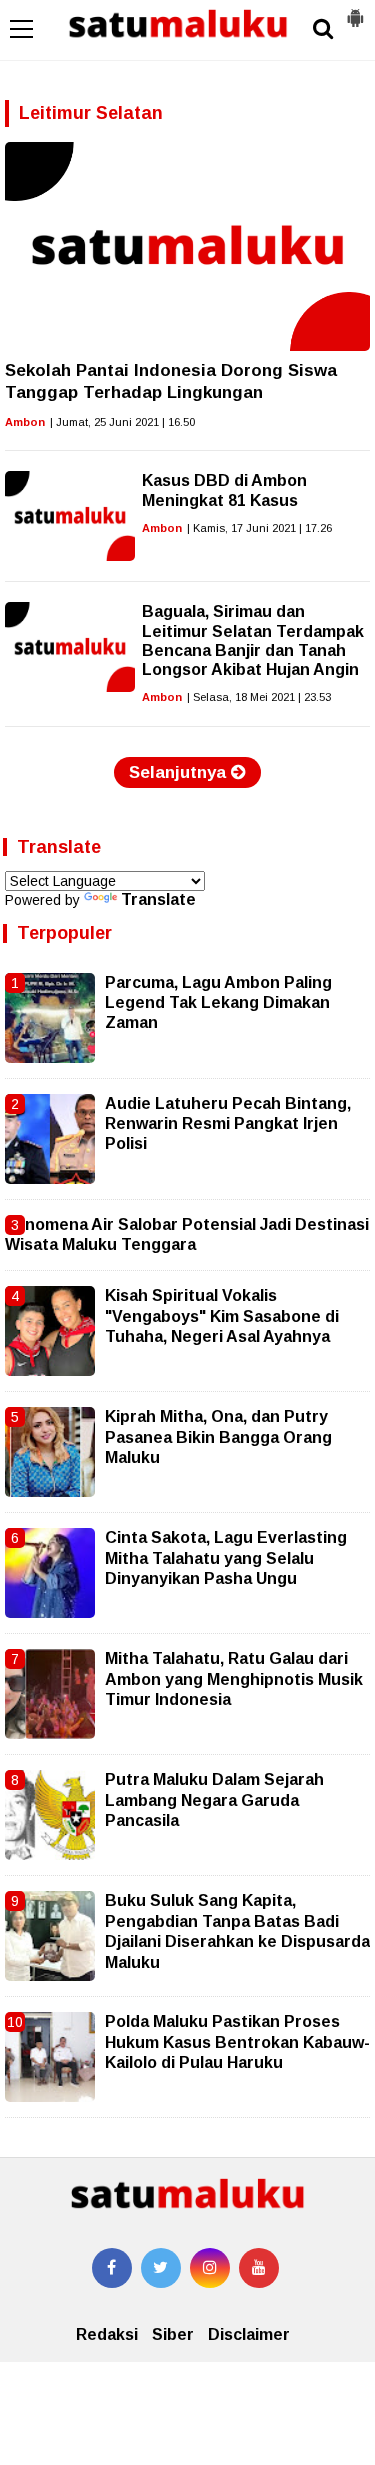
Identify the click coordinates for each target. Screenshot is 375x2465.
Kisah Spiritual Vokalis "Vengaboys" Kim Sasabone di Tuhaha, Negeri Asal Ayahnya (222, 1316)
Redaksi (107, 2334)
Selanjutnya (180, 772)
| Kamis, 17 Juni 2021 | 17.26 (259, 528)
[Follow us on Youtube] (259, 2268)
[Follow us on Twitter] (161, 2268)
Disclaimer (249, 2334)
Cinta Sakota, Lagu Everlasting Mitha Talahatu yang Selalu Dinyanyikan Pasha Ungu (226, 1558)
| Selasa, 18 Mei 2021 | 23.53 (259, 697)
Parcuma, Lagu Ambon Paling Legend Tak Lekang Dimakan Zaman (218, 1003)
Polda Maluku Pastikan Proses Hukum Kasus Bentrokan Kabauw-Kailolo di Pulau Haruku (237, 2042)
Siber (173, 2334)
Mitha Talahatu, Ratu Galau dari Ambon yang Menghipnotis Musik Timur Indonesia (234, 1679)
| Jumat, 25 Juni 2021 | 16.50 (122, 422)
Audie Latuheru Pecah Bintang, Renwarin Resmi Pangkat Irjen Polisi (228, 1124)
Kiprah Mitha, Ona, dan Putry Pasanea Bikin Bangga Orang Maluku (218, 1437)
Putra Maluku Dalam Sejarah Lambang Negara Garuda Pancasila (214, 1800)
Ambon (25, 422)
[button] (355, 10)
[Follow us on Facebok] (112, 2268)
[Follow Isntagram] (210, 2268)
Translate (158, 899)
